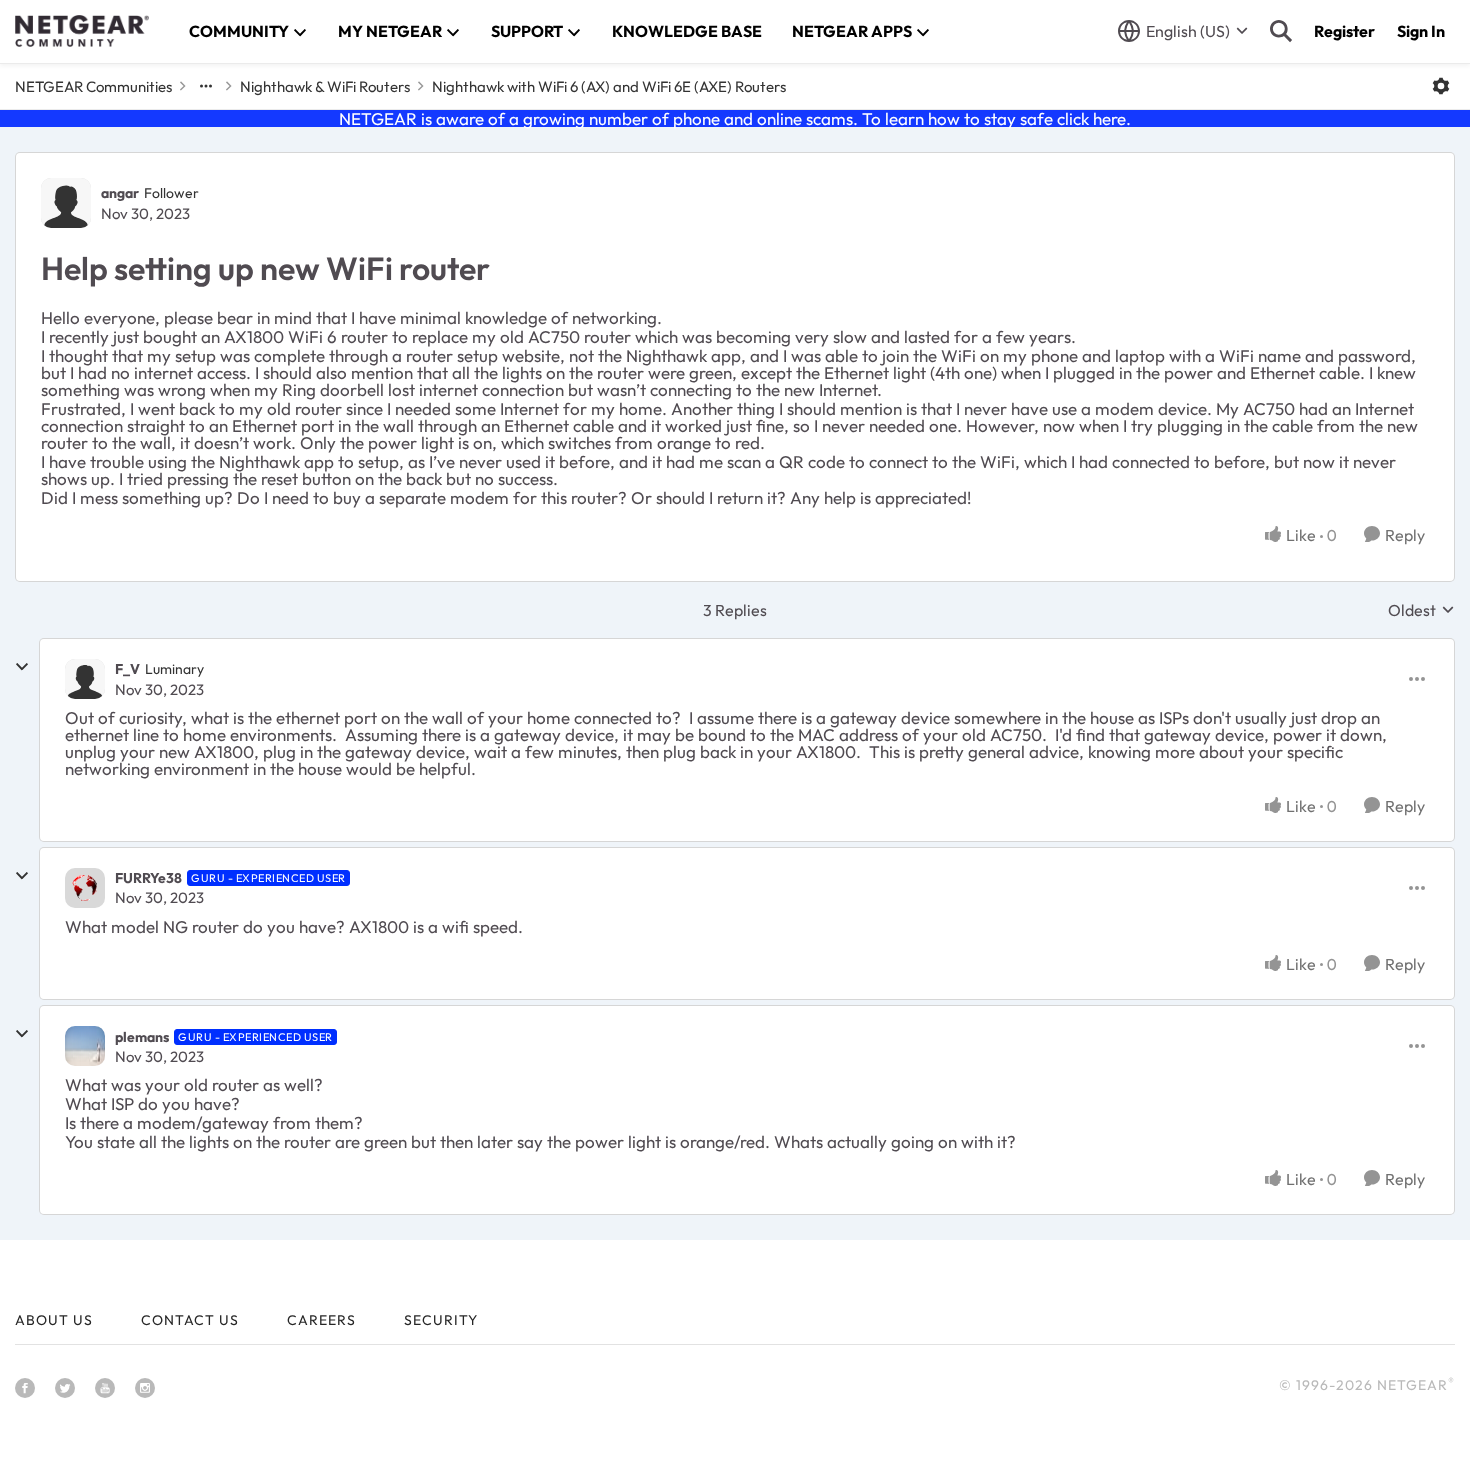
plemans (142, 1037)
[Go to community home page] (82, 31)
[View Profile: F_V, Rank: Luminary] (85, 679)
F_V (127, 669)
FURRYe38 (148, 878)
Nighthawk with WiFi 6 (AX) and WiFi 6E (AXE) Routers (609, 86)
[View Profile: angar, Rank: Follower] (66, 203)
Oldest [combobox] (1421, 610)
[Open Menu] (1441, 86)
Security (441, 1320)
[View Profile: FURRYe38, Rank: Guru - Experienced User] (85, 888)
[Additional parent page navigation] (206, 86)
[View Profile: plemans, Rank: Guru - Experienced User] (85, 1046)
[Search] (1281, 31)
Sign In (1421, 31)
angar (120, 193)
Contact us (190, 1320)
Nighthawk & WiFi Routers (325, 86)
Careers (321, 1320)
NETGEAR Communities (93, 86)
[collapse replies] (22, 667)
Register (1344, 31)
